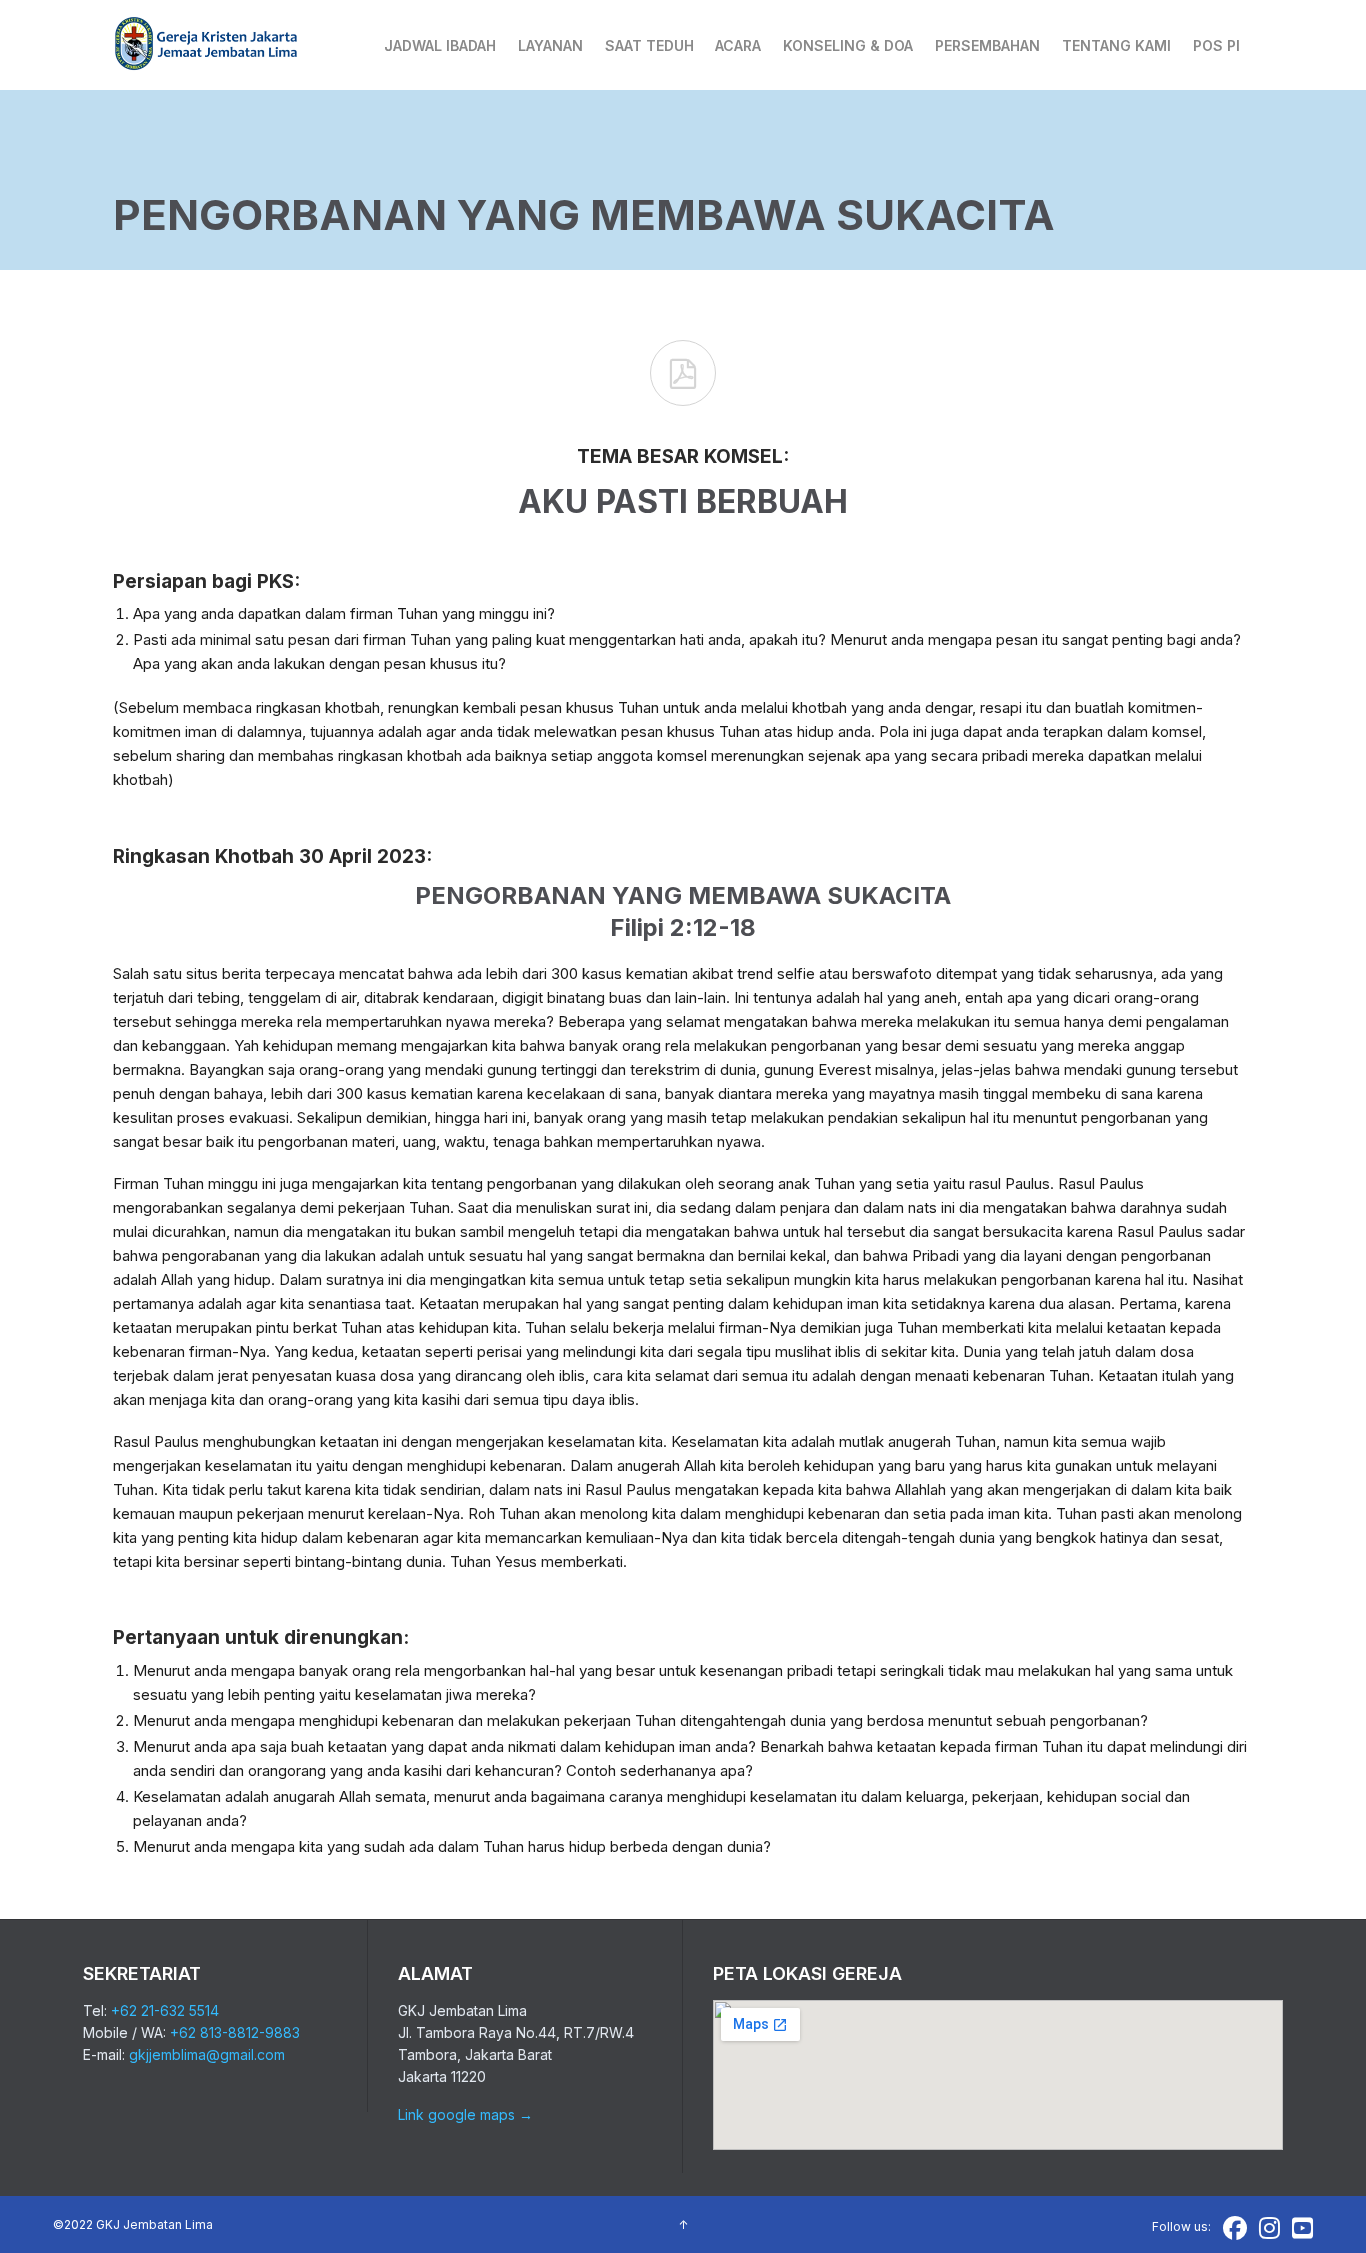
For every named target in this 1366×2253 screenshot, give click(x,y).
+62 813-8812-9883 (235, 2032)
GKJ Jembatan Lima (154, 2224)
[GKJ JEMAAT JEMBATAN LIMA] (207, 45)
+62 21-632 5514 (165, 2010)
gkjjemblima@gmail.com (207, 2054)
